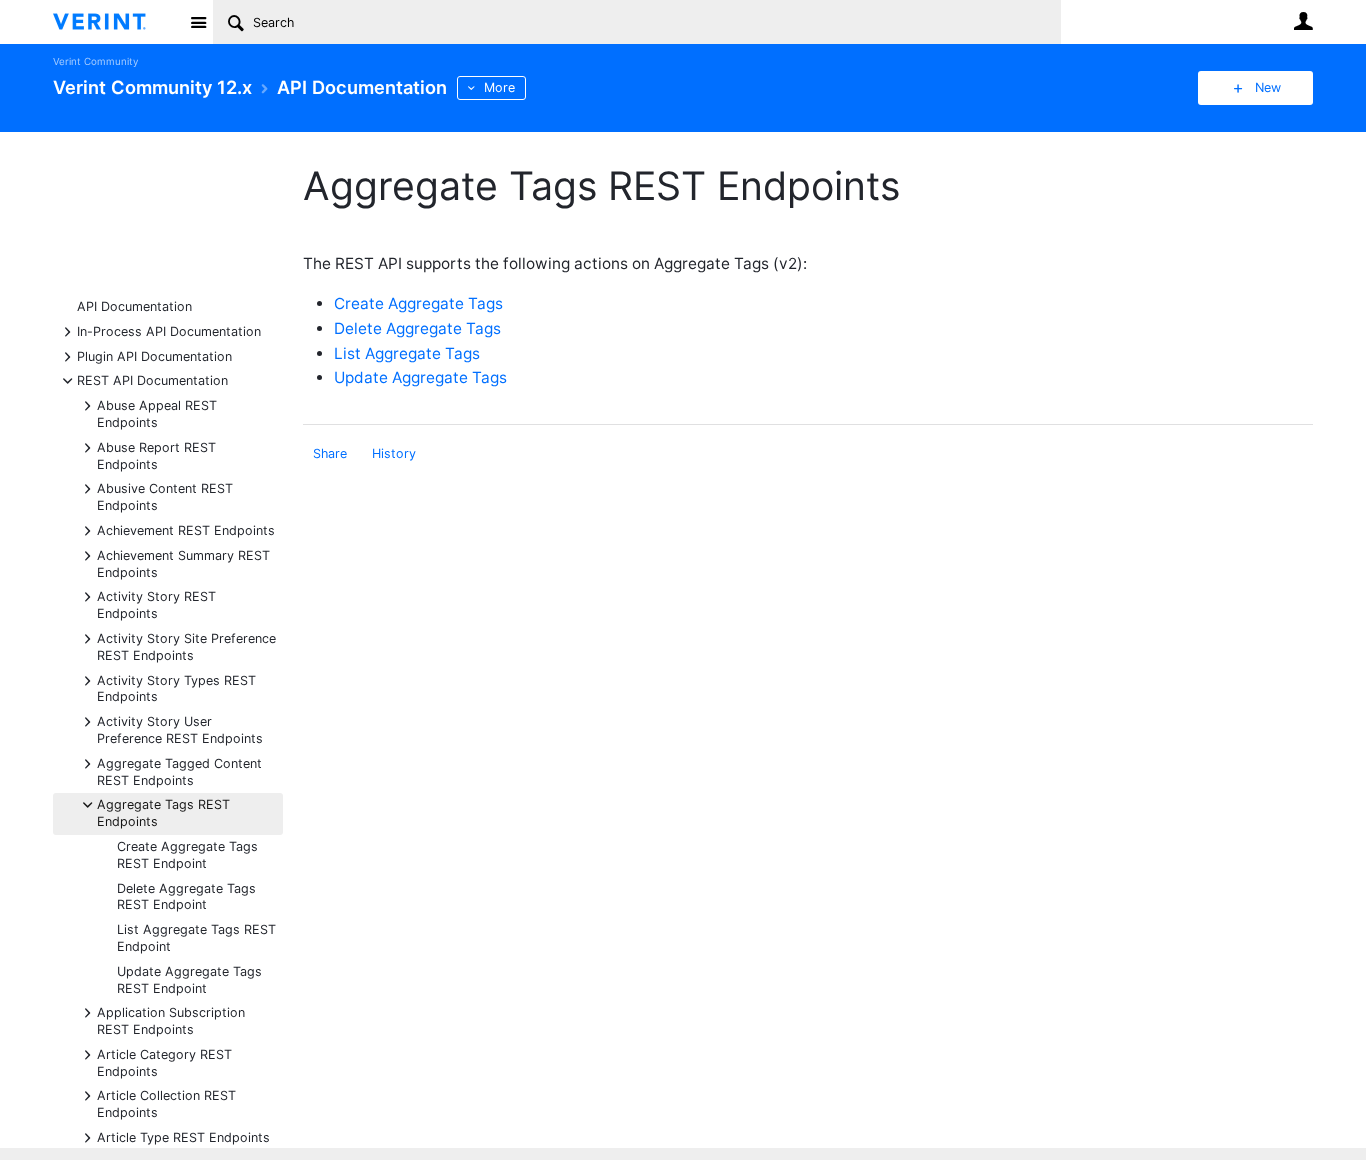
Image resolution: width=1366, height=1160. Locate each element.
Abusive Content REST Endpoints (165, 496)
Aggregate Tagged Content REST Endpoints (179, 771)
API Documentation (134, 306)
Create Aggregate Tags (418, 303)
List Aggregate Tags (407, 353)
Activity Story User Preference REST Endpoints (180, 729)
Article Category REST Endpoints (164, 1062)
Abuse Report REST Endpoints (156, 455)
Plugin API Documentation (154, 355)
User (1303, 21)
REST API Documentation (152, 379)
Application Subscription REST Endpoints (171, 1020)
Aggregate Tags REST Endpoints (163, 812)
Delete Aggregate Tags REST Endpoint (186, 897)
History (394, 453)
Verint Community (95, 61)
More (499, 87)
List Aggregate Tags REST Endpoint (196, 938)
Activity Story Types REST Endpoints (176, 688)
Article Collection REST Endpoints (166, 1103)
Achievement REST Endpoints (186, 529)
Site (198, 22)
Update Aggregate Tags (420, 377)
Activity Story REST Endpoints (156, 604)
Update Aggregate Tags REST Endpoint (189, 980)
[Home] (115, 22)
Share (330, 453)
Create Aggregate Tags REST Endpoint (187, 855)
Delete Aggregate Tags (417, 328)
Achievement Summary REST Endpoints (183, 563)
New (1268, 87)
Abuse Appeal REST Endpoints (157, 413)
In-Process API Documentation (169, 330)
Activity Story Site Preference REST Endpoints (186, 646)
